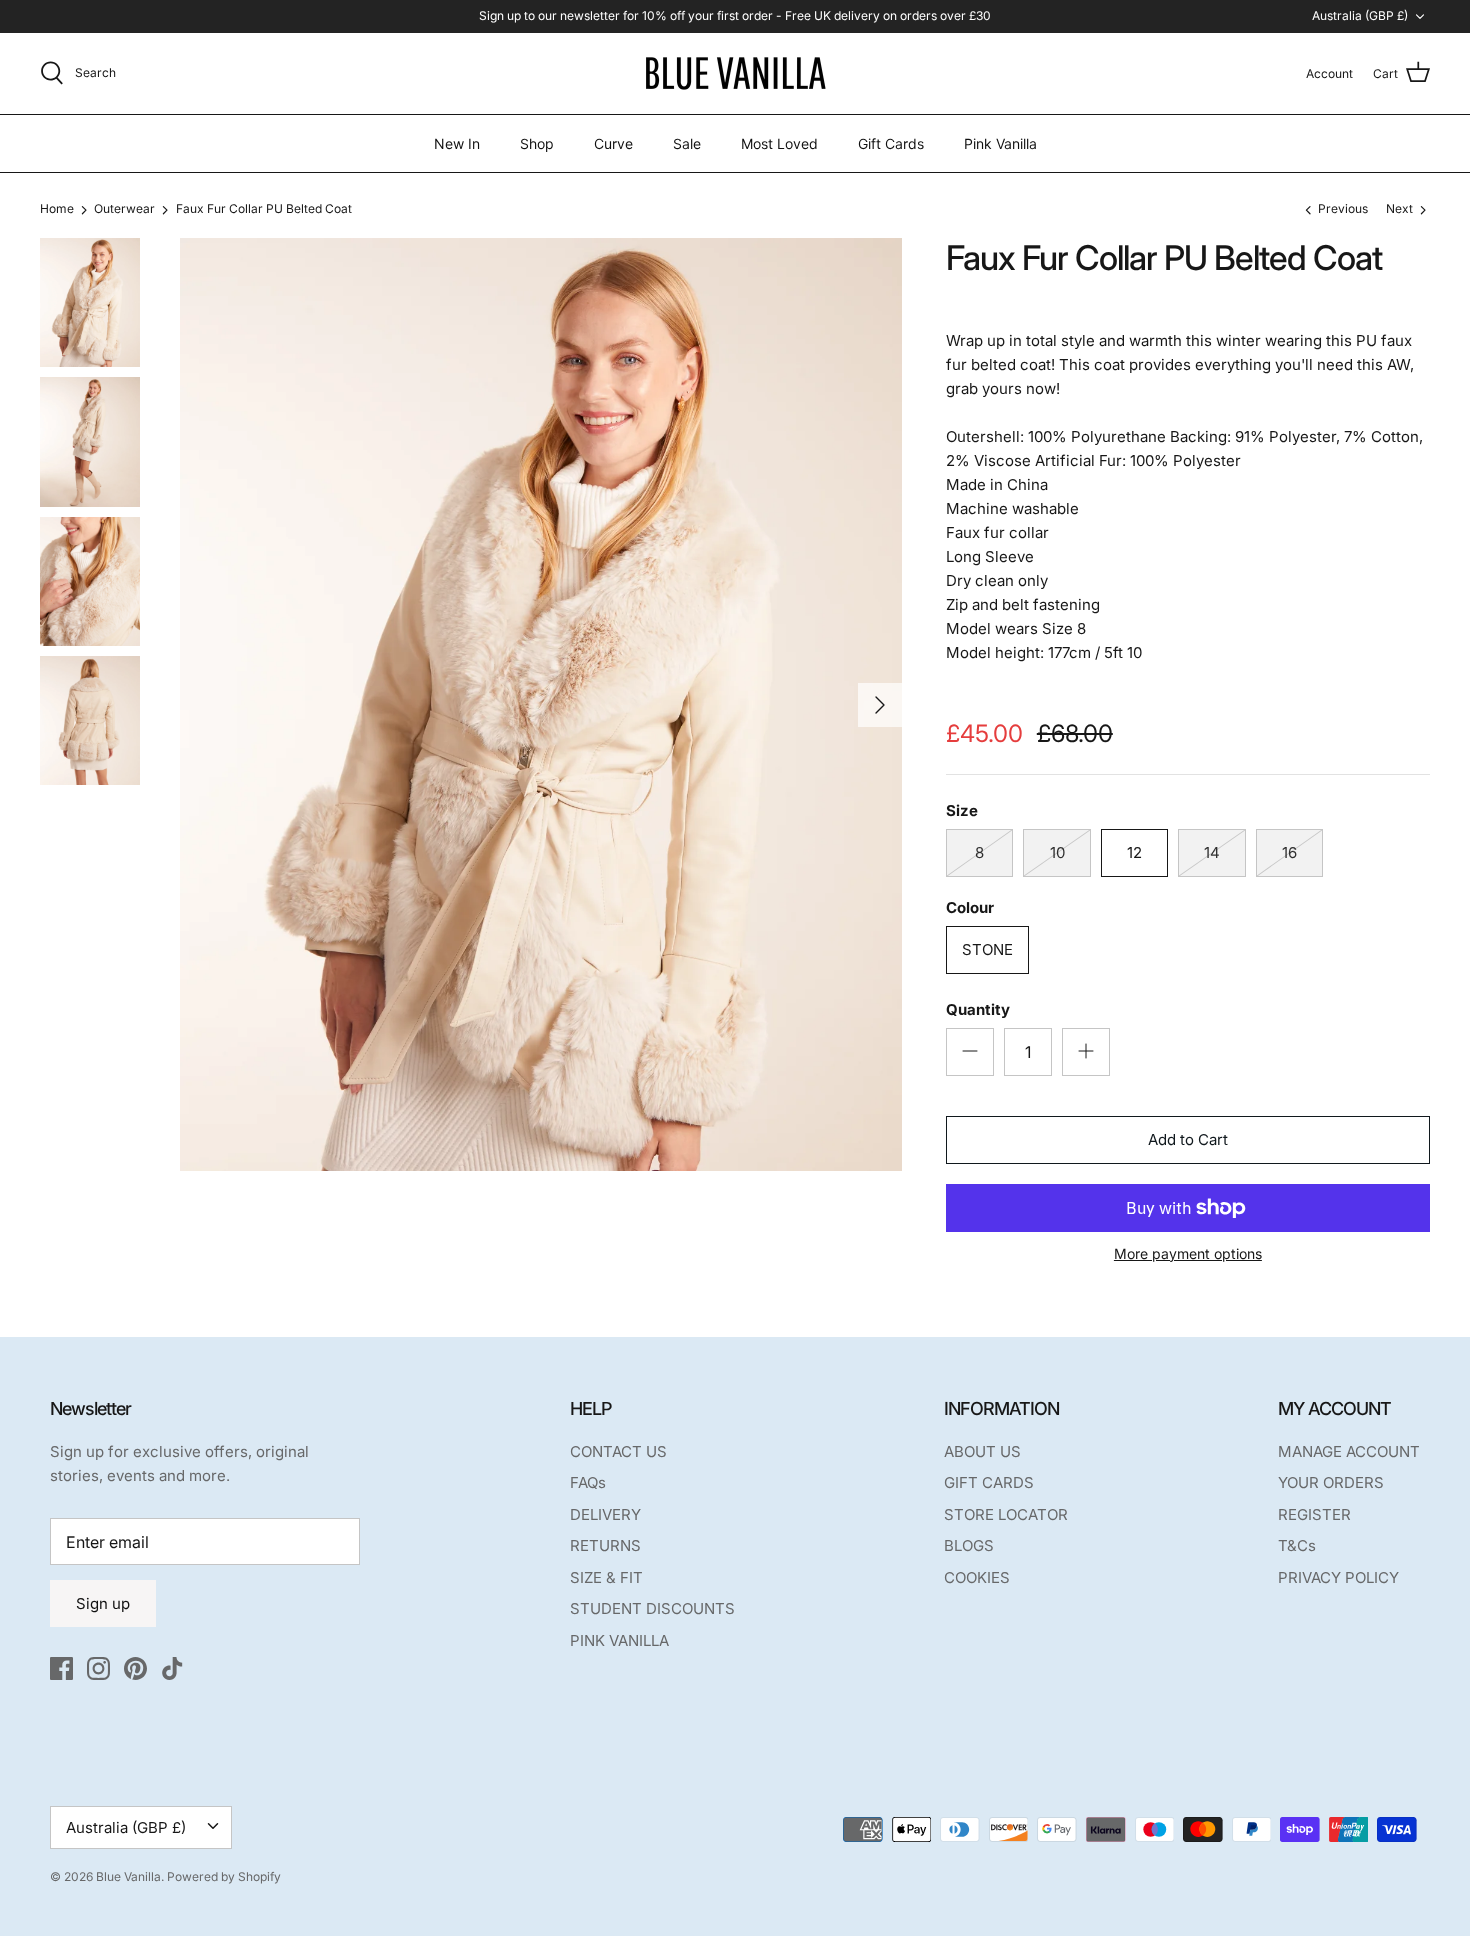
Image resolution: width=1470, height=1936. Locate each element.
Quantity (978, 1009)
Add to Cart (1188, 1139)
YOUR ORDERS (1331, 1482)
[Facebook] (61, 1668)
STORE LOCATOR (1006, 1514)
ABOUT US (982, 1451)
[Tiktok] (172, 1668)
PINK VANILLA (619, 1640)
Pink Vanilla (1000, 143)
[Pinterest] (135, 1668)
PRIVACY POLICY (1338, 1577)
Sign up (103, 1603)
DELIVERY (605, 1514)
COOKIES (977, 1577)
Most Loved (779, 143)
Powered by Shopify (224, 1876)
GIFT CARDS (989, 1482)
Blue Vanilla (128, 1876)
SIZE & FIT (606, 1577)
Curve (613, 143)
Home (57, 209)
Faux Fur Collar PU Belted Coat (264, 209)
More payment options (1188, 1254)
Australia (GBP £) (1360, 15)
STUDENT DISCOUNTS (652, 1608)
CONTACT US (618, 1451)
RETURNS (605, 1545)
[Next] (880, 705)
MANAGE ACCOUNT (1349, 1451)
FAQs (588, 1482)
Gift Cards (891, 143)
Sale (687, 143)
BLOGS (969, 1545)
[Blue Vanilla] (735, 73)
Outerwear (124, 209)
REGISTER (1314, 1514)
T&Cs (1297, 1545)
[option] (541, 704)
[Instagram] (98, 1668)
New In (457, 143)
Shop (537, 143)
